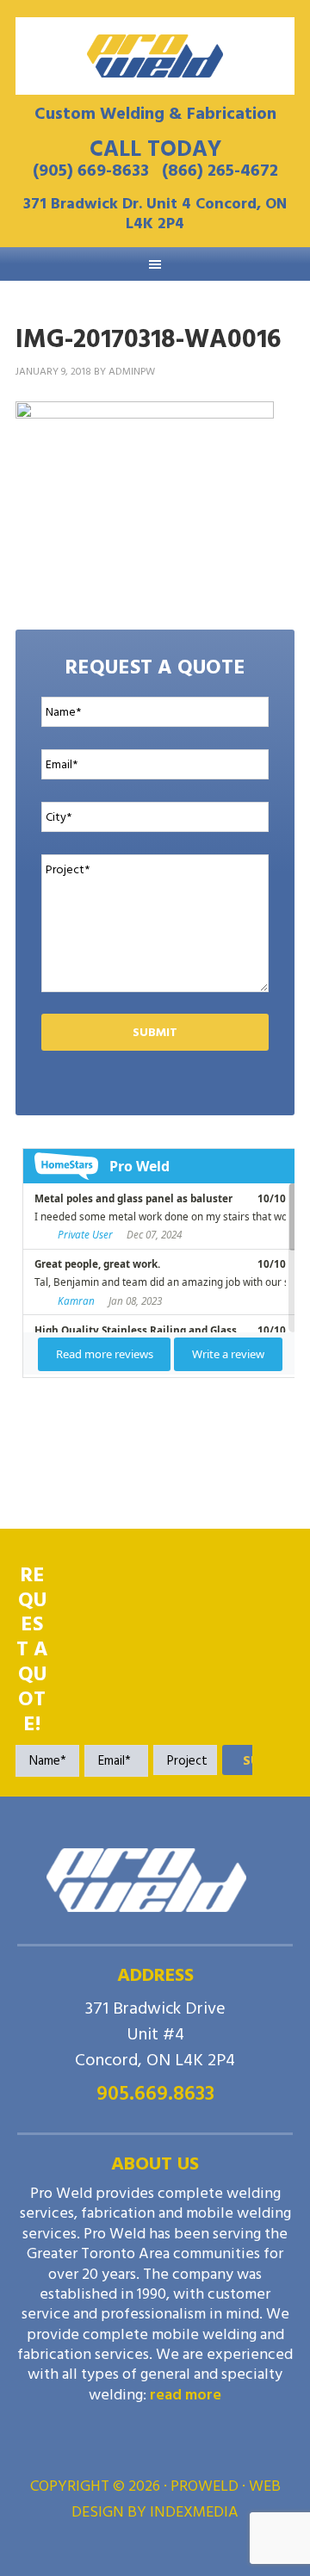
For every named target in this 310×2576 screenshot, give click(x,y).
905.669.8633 (155, 2093)
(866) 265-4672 (220, 171)
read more (186, 2395)
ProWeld (155, 56)
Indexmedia (194, 2512)
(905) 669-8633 (91, 171)
